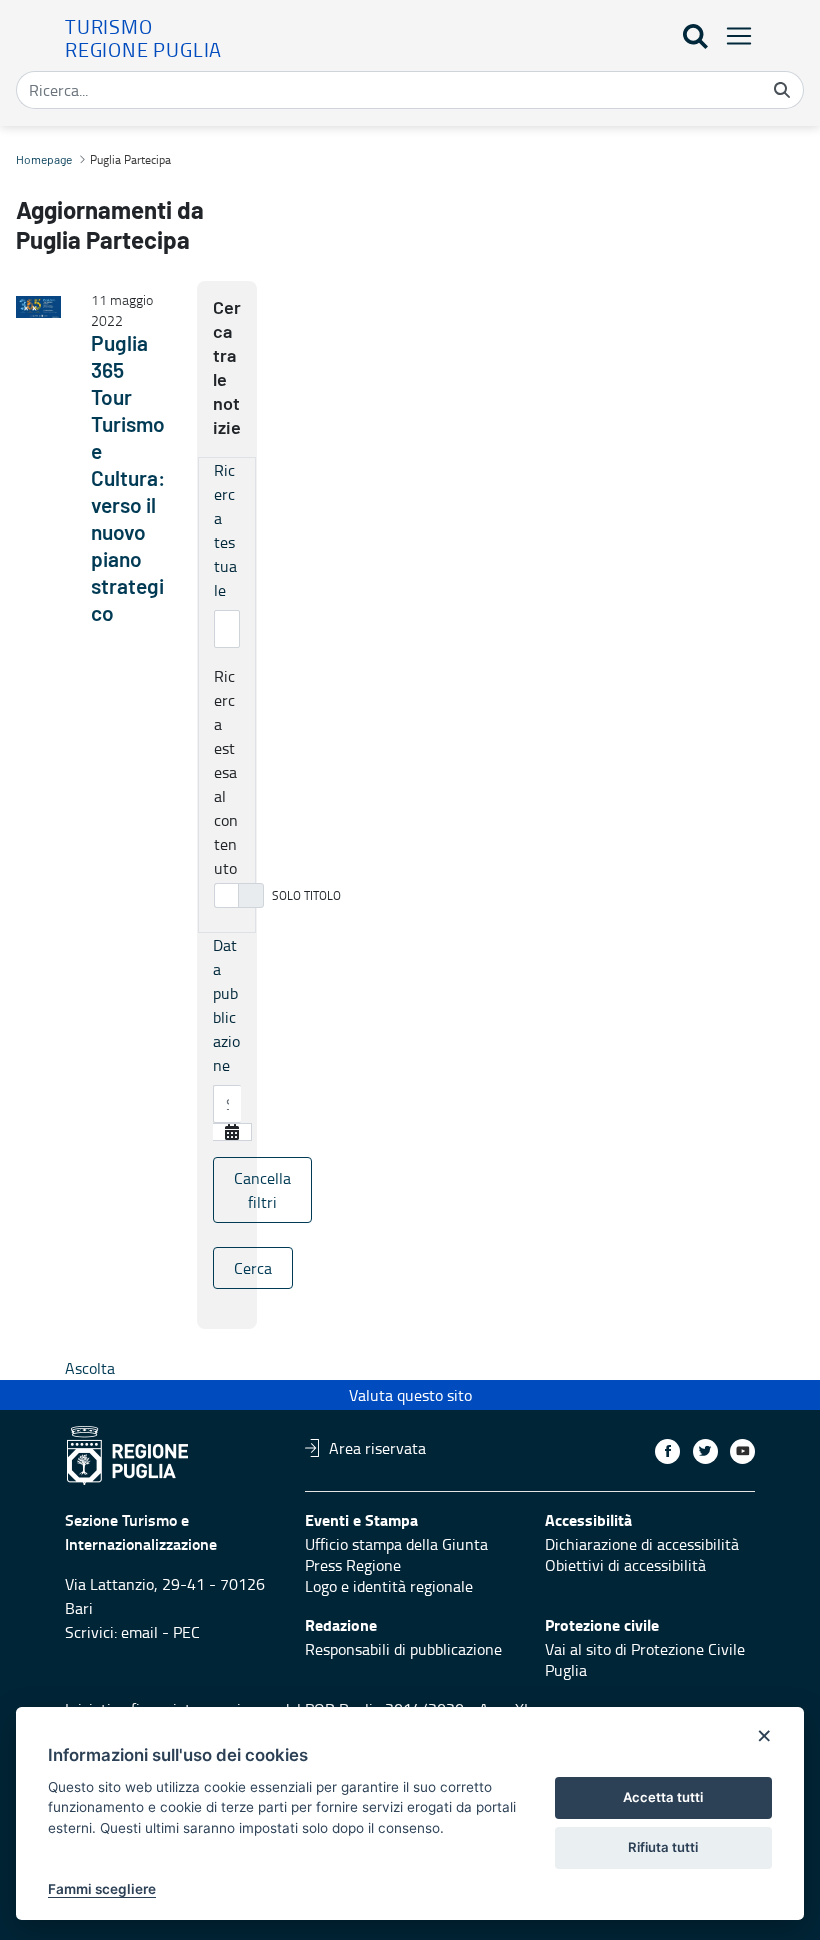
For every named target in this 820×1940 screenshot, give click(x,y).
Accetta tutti (663, 1797)
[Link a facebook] (667, 1451)
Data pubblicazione (226, 1005)
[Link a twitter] (705, 1451)
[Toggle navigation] (733, 35)
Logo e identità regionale (389, 1586)
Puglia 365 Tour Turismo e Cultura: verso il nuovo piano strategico (128, 479)
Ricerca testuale (225, 530)
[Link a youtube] (742, 1451)
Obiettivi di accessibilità (625, 1565)
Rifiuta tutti (663, 1847)
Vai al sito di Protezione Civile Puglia (645, 1659)
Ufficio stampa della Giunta (396, 1544)
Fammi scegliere (102, 1889)
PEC (186, 1632)
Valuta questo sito (410, 1395)
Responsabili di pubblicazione (403, 1649)
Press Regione (353, 1565)
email (139, 1632)
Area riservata (377, 1448)
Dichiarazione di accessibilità (642, 1544)
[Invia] (782, 90)
